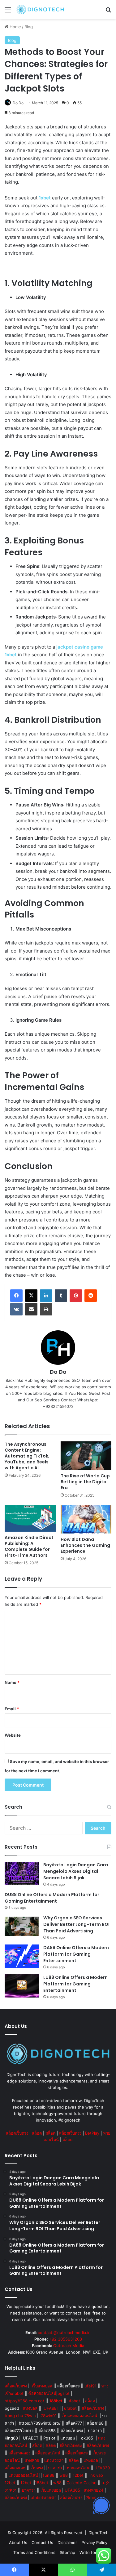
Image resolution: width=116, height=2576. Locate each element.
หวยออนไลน (78, 2468)
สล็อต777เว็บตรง (19, 2431)
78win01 (49, 2416)
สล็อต (37, 2133)
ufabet (74, 2401)
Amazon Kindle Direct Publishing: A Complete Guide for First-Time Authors (29, 1546)
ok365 (87, 2438)
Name (12, 1682)
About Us (18, 2543)
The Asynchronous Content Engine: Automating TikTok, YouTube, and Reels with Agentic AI (27, 1456)
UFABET (51, 2408)
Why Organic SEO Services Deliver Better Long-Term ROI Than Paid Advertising (76, 1924)
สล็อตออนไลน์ (48, 2453)
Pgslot (49, 2438)
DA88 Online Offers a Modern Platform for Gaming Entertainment (76, 1954)
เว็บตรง (37, 2468)
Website (13, 1735)
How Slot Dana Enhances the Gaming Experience (85, 1545)
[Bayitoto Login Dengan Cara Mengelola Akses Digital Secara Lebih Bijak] (22, 1873)
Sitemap (67, 2552)
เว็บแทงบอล (42, 2386)
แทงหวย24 (54, 2460)
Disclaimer (67, 2543)
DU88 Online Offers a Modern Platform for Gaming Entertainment (52, 1898)
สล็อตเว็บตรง (17, 2133)
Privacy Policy (94, 2543)
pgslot (64, 2393)
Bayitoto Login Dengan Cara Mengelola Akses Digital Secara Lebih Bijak (76, 1871)
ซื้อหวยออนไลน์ (42, 2393)
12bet (78, 2475)
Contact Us (42, 2543)
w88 (64, 2475)
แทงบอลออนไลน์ (23, 2475)
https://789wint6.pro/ (40, 2423)
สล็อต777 (74, 2423)
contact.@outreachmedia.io (64, 2333)
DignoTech (99, 2533)
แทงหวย (32, 2460)
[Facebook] (16, 1296)
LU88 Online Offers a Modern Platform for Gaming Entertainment (75, 1984)
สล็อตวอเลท (15, 2468)
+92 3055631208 (65, 2339)
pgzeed (12, 2408)
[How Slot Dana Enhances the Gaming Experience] (86, 1519)
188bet (42, 2483)
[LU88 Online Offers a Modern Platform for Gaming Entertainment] (22, 1986)
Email (12, 1709)
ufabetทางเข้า (43, 2498)
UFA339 (102, 2468)
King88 (11, 2438)
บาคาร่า (95, 2431)
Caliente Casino (82, 2483)
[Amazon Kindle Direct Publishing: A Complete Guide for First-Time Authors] (30, 1518)
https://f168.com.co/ (24, 2401)
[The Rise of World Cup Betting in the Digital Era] (86, 1456)
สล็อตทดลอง (19, 2453)
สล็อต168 (95, 2423)
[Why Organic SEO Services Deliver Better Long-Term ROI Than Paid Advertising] (22, 1926)
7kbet (91, 2498)
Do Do (18, 103)
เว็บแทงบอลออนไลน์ (79, 2416)
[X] (31, 1296)
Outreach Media (69, 2346)
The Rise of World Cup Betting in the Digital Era (85, 1482)
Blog (29, 27)
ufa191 (90, 2386)
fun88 (49, 2475)
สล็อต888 (47, 2431)
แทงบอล (30, 2408)
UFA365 (72, 2490)
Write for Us (91, 2552)
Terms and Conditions (34, 2552)
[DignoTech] (40, 9)
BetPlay (92, 2133)
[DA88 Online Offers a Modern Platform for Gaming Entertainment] (22, 1956)
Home (15, 27)
